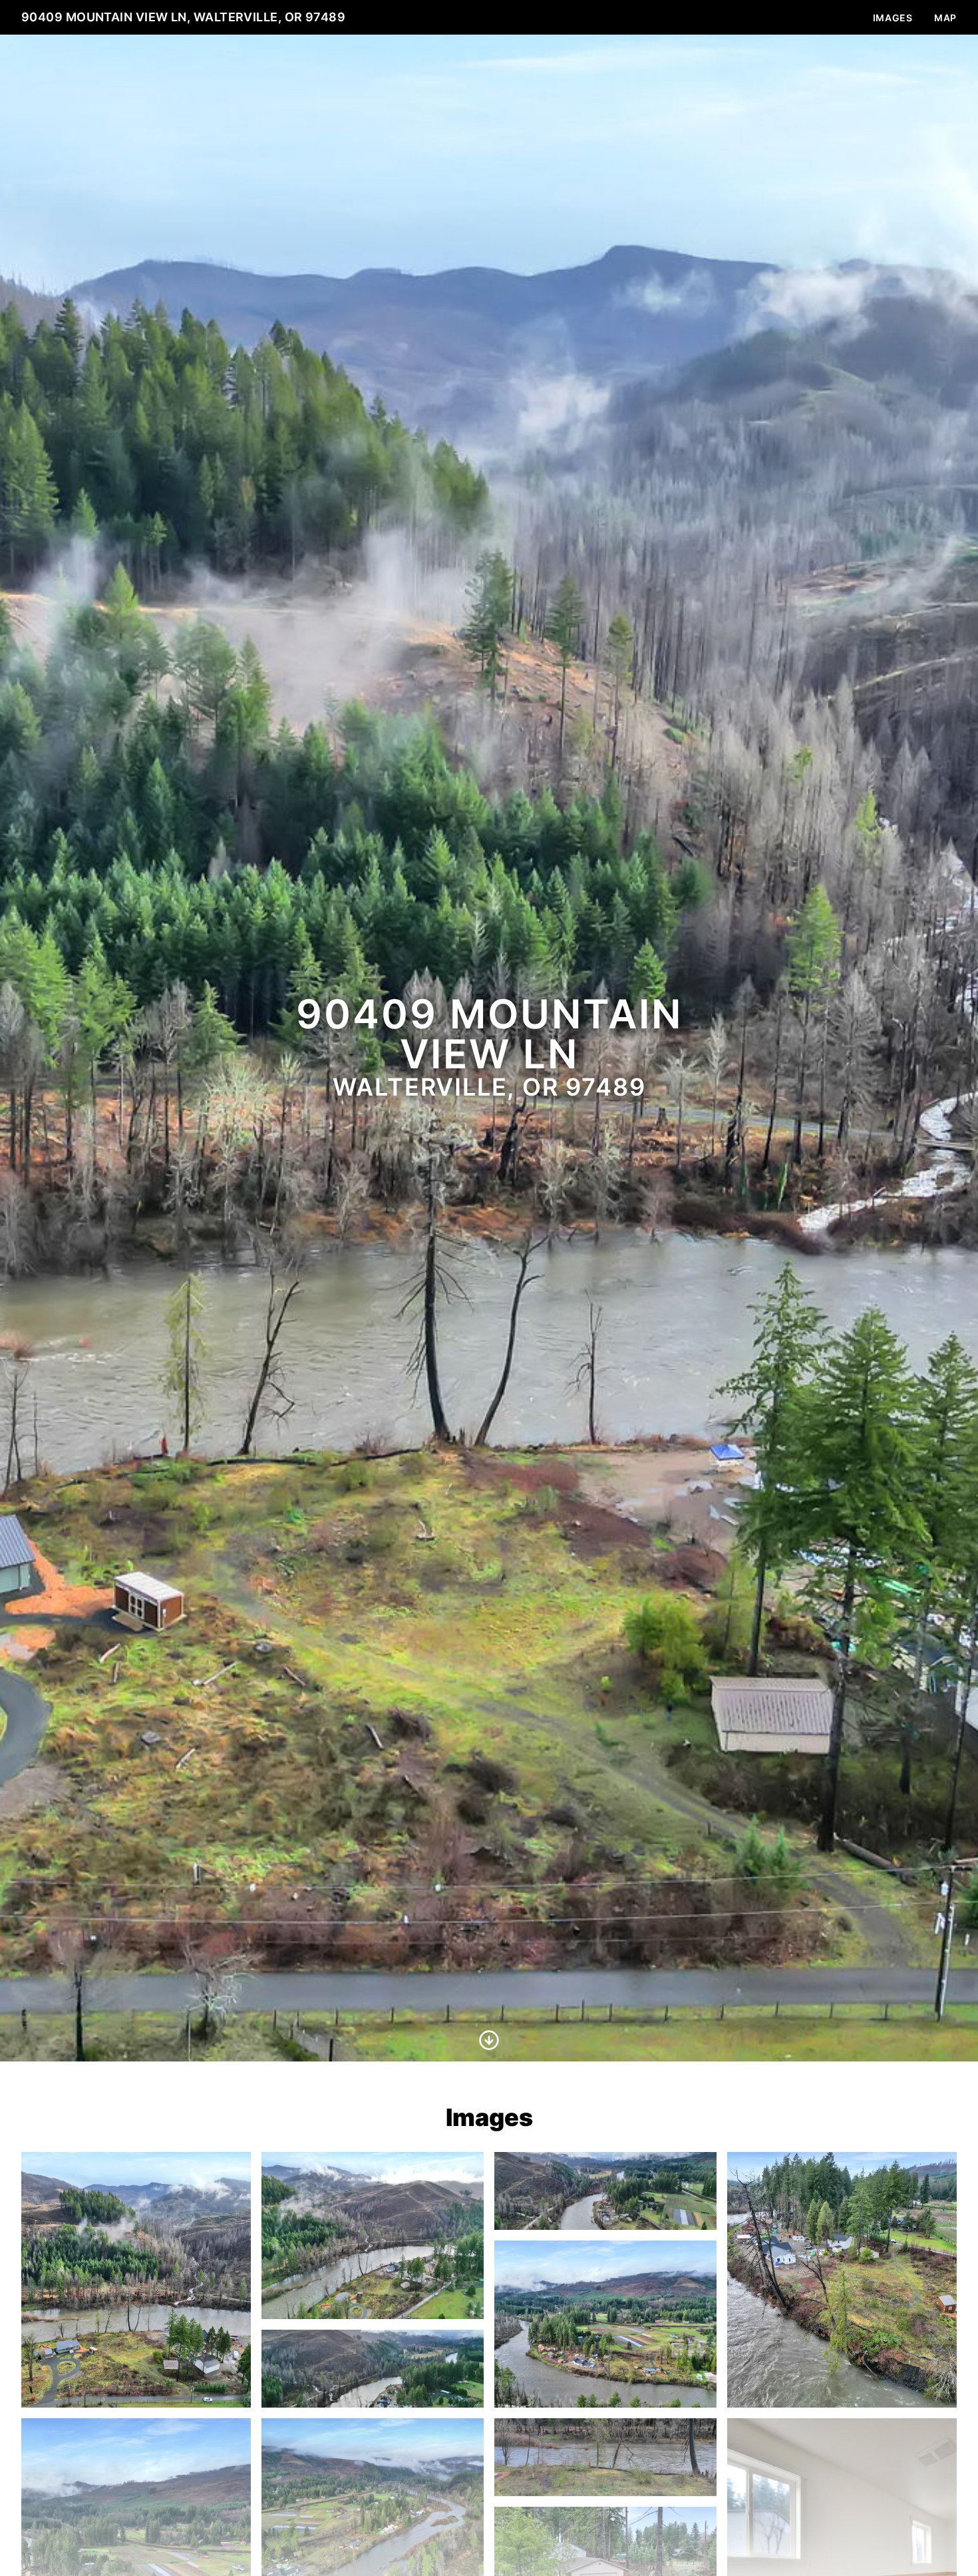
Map (945, 18)
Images (893, 18)
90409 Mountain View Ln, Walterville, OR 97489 (183, 17)
